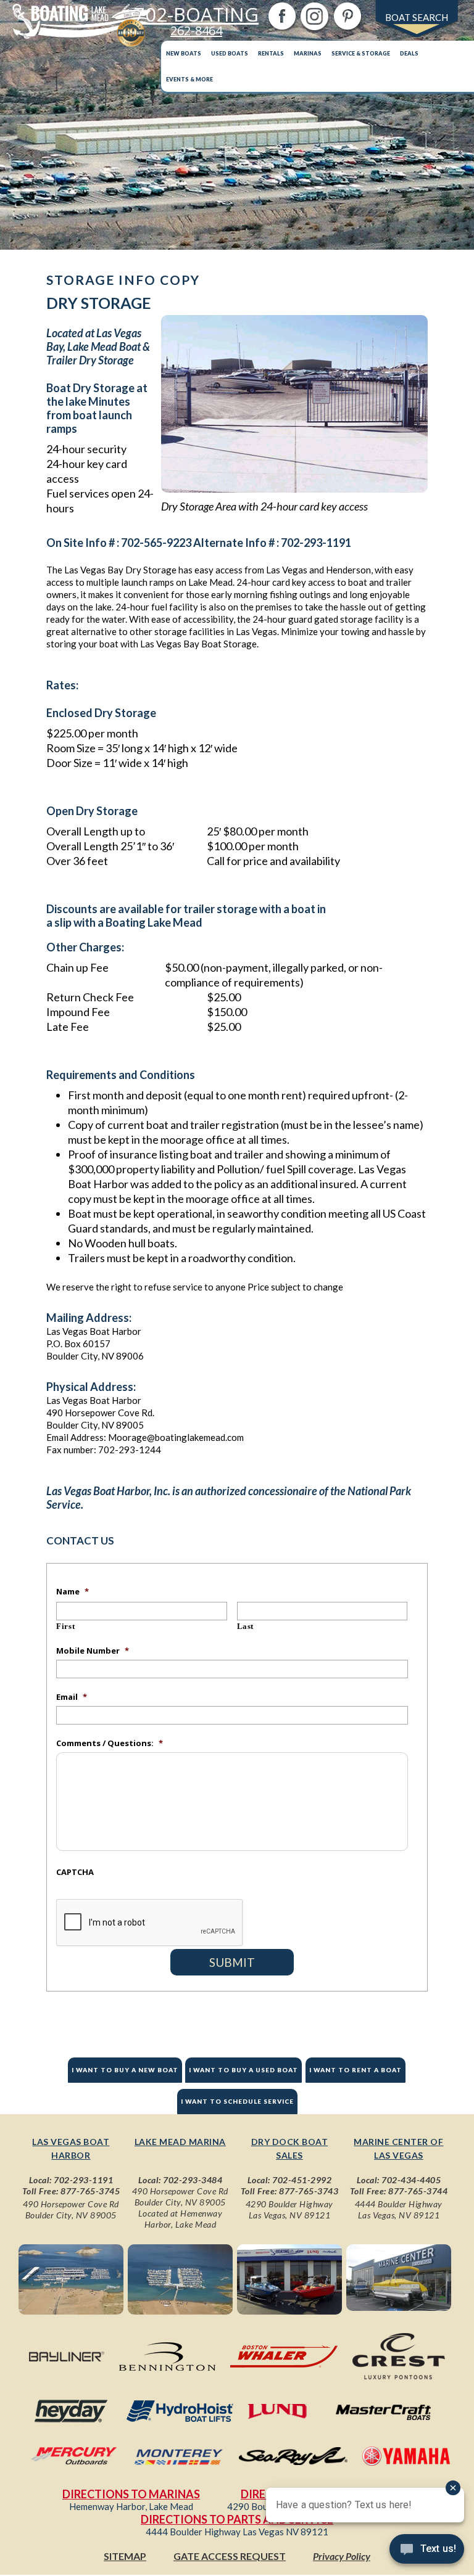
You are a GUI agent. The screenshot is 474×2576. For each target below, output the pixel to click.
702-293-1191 (83, 2180)
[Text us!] (427, 2551)
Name (73, 1591)
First (65, 1626)
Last (246, 1626)
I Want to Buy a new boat (125, 2070)
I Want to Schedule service (237, 2101)
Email (72, 1697)
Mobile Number (93, 1651)
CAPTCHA (75, 1872)
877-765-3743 (309, 2191)
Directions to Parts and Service (237, 2519)
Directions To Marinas (131, 2494)
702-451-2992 (302, 2180)
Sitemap (125, 2556)
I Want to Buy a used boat (243, 2070)
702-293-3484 (193, 2180)
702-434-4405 (411, 2180)
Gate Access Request (230, 2556)
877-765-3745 (90, 2191)
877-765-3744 (418, 2191)
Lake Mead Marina (180, 2142)
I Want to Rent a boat (355, 2070)
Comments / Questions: (110, 1743)
